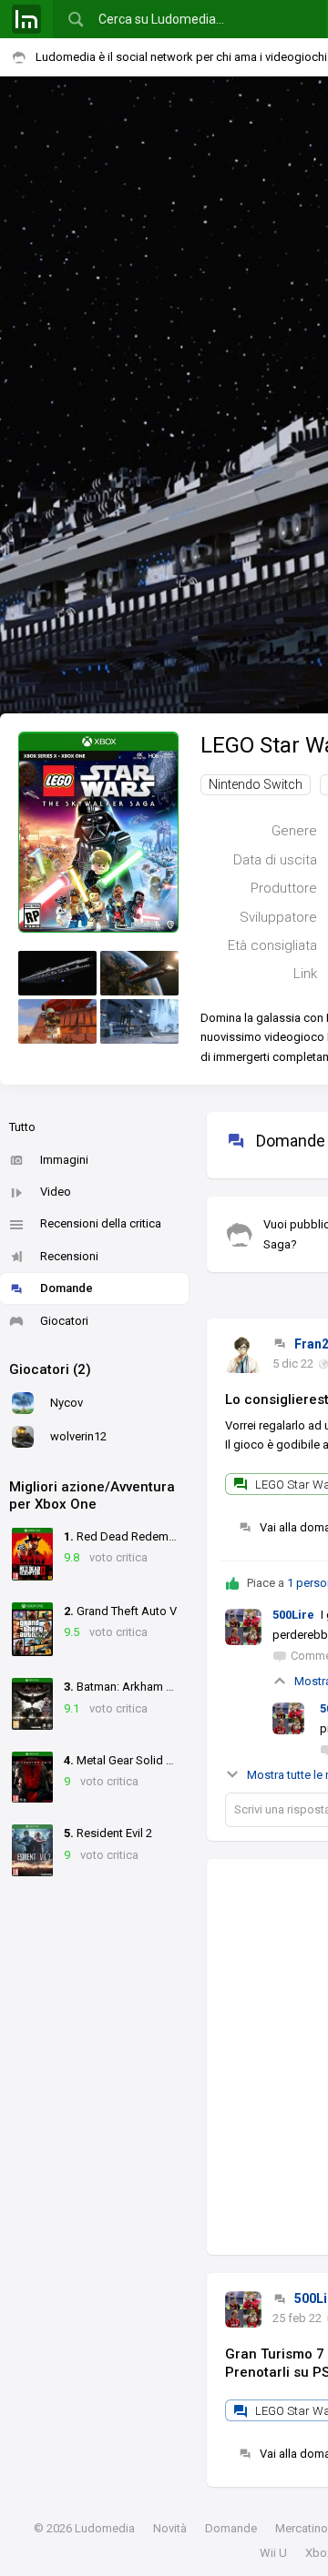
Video (56, 1192)
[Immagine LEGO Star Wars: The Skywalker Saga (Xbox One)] (57, 973)
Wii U (273, 2553)
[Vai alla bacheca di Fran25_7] (243, 1355)
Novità (170, 2528)
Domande (67, 1288)
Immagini (64, 1160)
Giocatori (64, 1321)
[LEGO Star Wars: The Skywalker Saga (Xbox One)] (98, 831)
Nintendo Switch (256, 784)
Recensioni (69, 1256)
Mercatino (302, 2528)
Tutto (22, 1127)
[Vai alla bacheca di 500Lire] (243, 2309)
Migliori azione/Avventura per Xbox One (92, 1496)
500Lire (293, 1615)
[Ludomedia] (26, 19)
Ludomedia (105, 2528)
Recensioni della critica (101, 1223)
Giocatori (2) (50, 1369)
